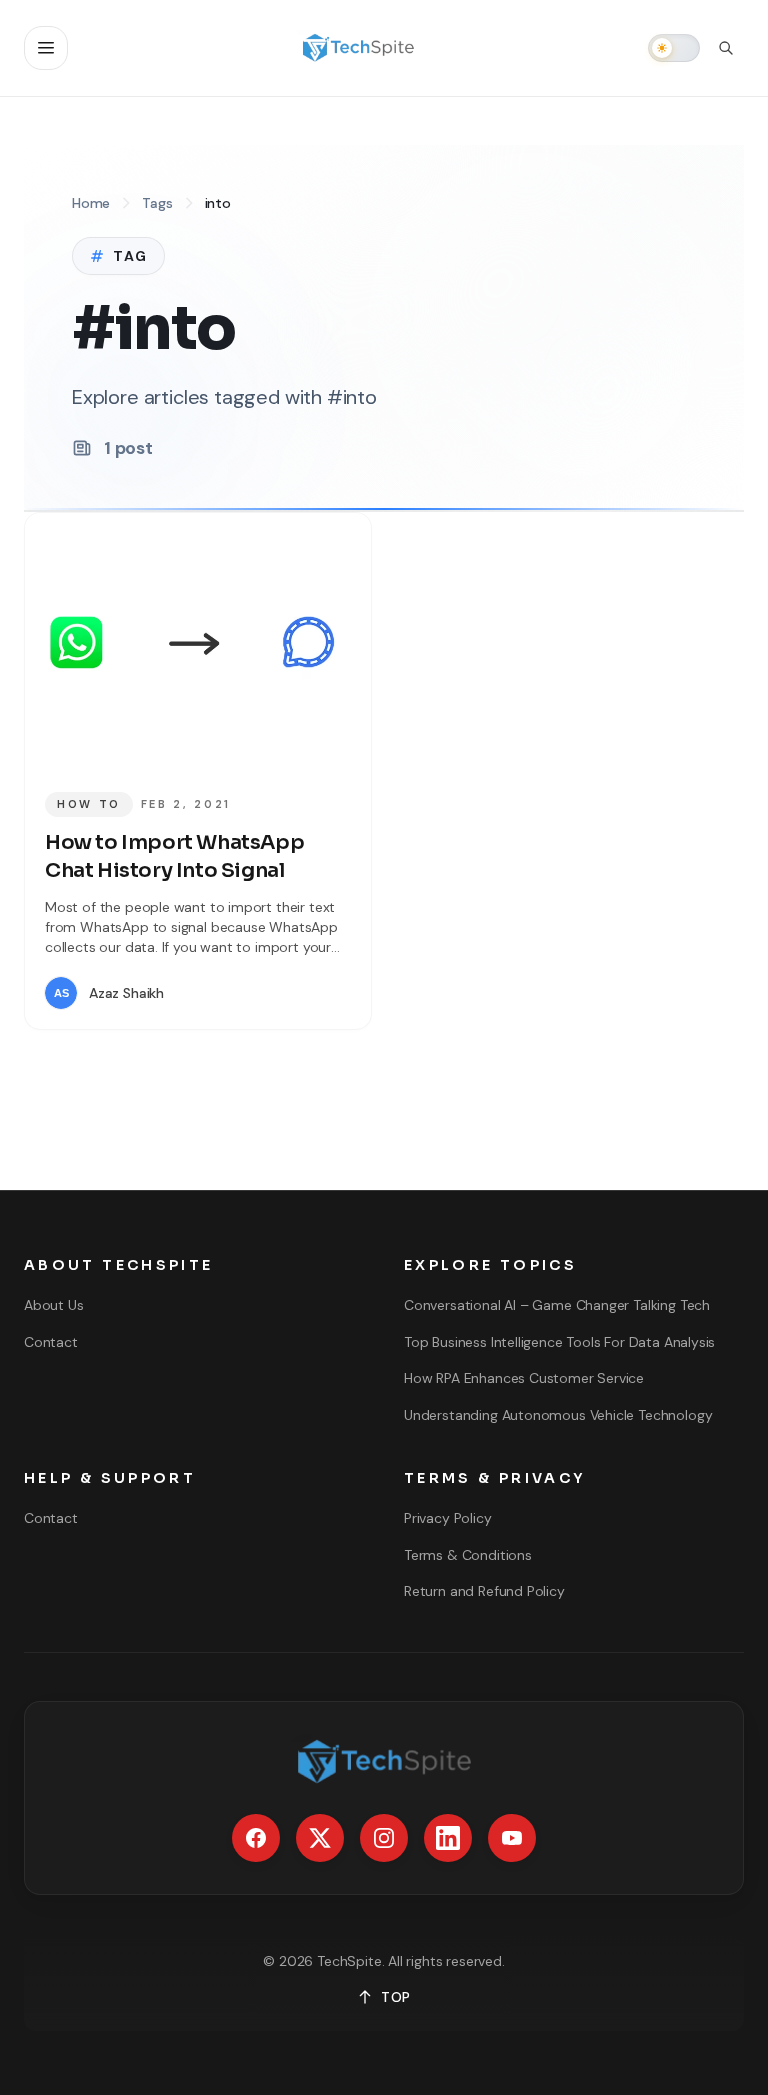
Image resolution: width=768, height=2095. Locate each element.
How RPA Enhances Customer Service (524, 1378)
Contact (51, 1342)
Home (91, 203)
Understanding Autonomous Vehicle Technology (558, 1415)
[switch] (674, 48)
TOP (396, 1997)
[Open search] (726, 48)
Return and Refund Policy (484, 1591)
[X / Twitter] (320, 1838)
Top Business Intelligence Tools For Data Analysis (559, 1342)
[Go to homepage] (358, 48)
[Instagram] (384, 1838)
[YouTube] (512, 1838)
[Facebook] (256, 1838)
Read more (292, 993)
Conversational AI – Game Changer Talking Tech (557, 1305)
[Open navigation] (46, 48)
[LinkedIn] (448, 1838)
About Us (54, 1305)
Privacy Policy (448, 1518)
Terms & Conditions (468, 1555)
